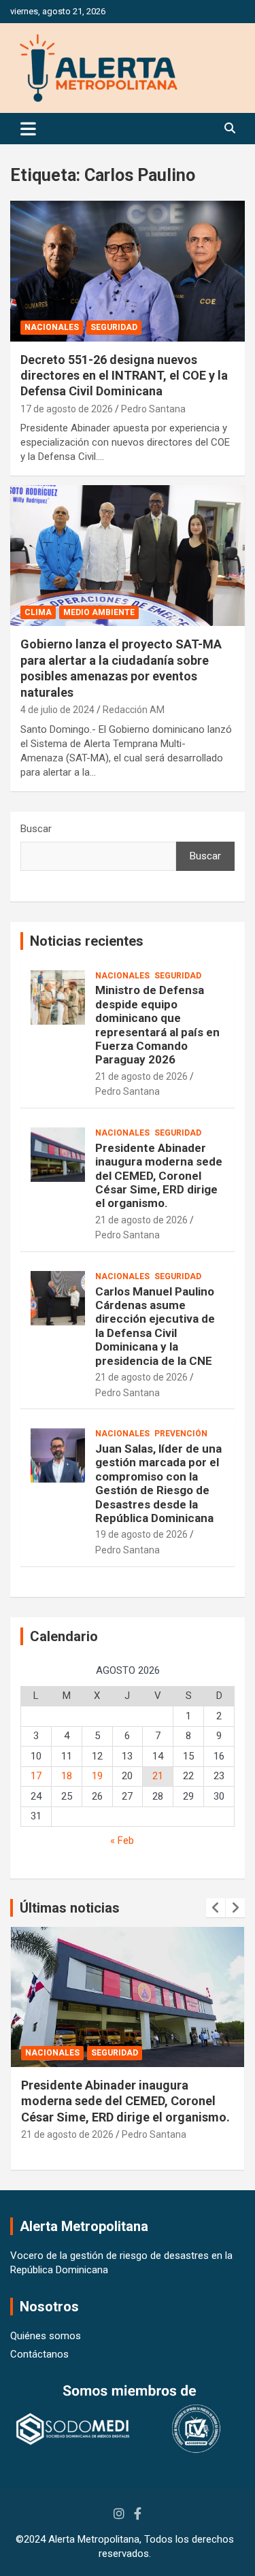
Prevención (181, 1434)
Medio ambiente (99, 612)
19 (97, 1776)
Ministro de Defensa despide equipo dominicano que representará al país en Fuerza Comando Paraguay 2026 (157, 1025)
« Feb (122, 1840)
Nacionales (52, 327)
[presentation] (216, 1908)
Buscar (36, 829)
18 (67, 1776)
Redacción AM (134, 710)
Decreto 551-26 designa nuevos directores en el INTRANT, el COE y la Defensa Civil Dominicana (124, 376)
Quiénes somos (46, 2336)
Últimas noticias (70, 1908)
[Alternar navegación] (28, 129)
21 (158, 1776)
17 (36, 1776)
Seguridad (114, 327)
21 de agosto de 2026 (141, 1076)
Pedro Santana (153, 409)
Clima (38, 612)
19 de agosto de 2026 (141, 1534)
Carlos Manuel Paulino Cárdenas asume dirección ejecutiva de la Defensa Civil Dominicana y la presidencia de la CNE (155, 1326)
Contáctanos (39, 2354)
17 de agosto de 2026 (67, 409)
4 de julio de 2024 (57, 710)
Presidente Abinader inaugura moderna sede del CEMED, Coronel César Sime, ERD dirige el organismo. (159, 1176)
